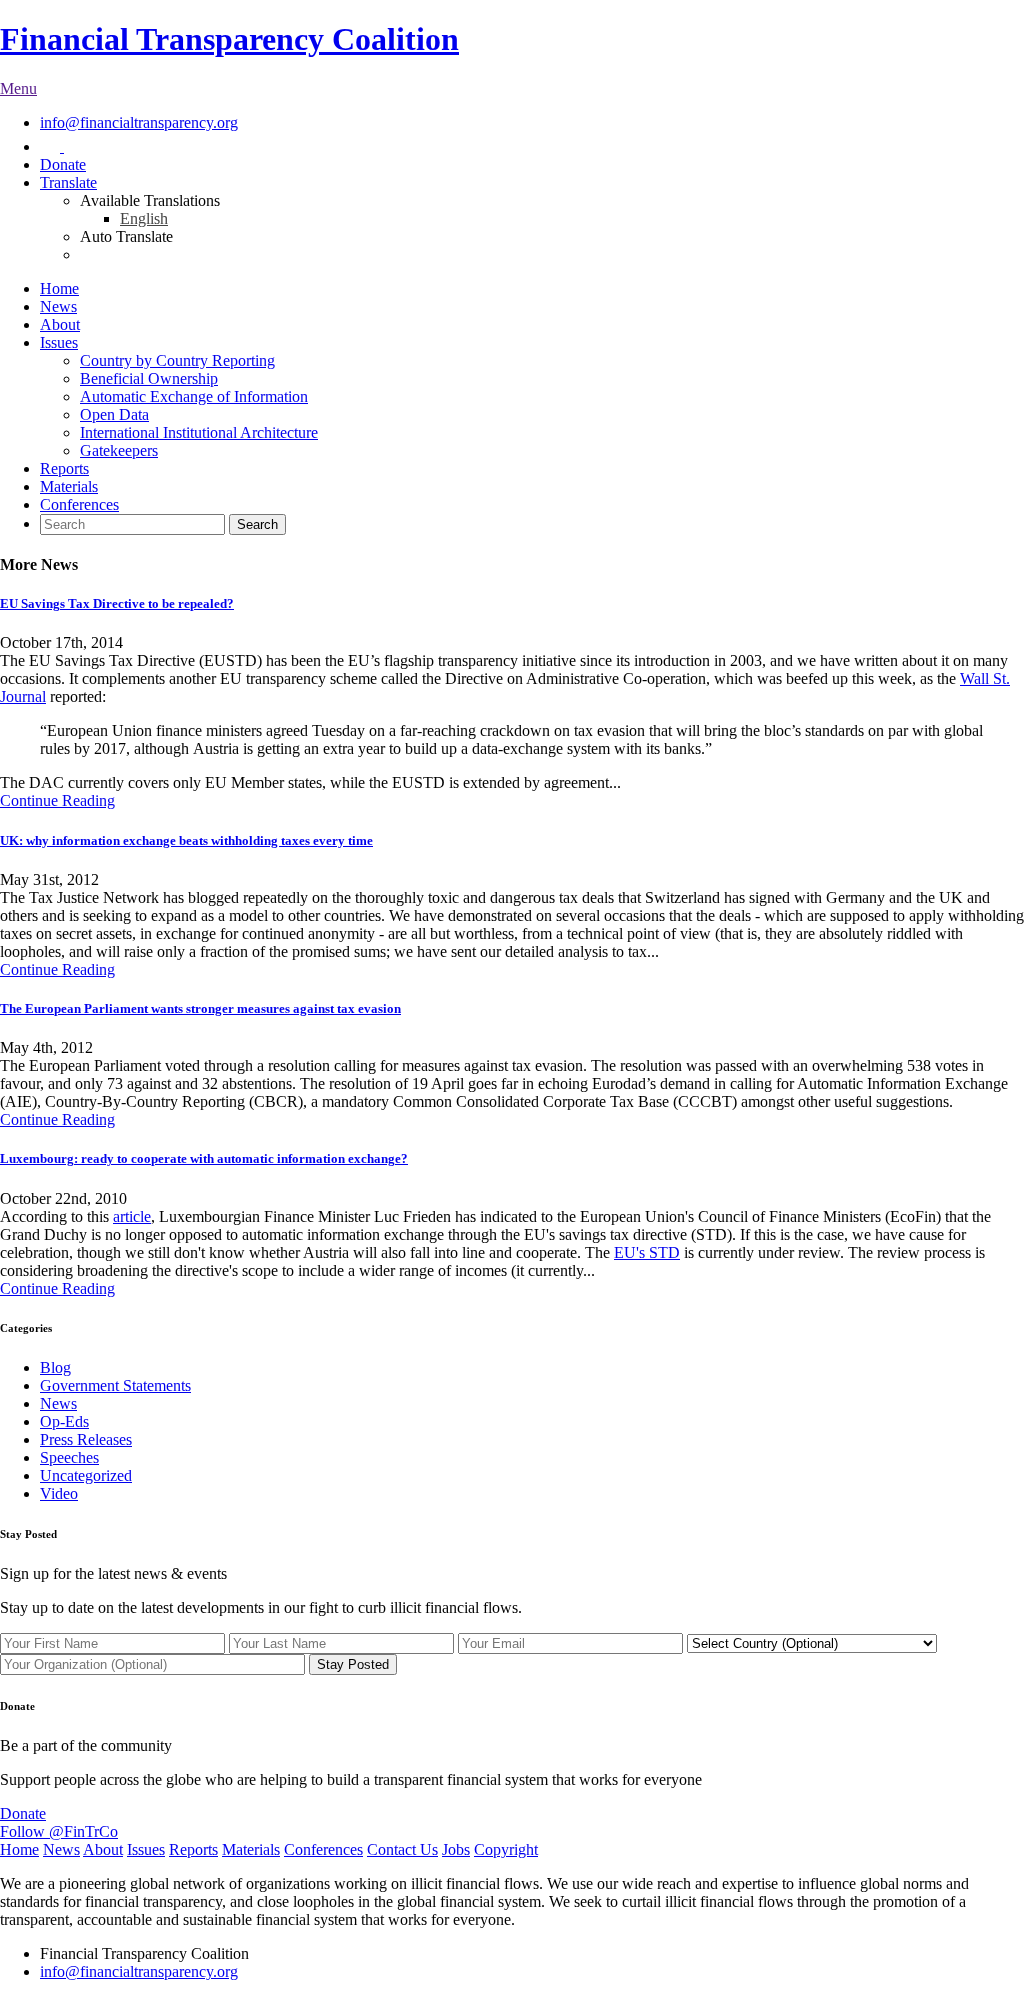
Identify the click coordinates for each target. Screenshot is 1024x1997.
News (58, 306)
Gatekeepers (119, 450)
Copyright (506, 1849)
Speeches (69, 1457)
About (60, 324)
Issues (59, 342)
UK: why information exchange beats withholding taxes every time (186, 840)
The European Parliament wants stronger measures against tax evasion (200, 1008)
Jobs (456, 1849)
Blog (55, 1367)
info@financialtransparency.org (139, 122)
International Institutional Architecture (199, 432)
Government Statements (115, 1385)
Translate (68, 182)
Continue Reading (57, 800)
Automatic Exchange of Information (194, 396)
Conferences (79, 504)
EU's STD (647, 1252)
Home (59, 288)
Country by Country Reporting (177, 360)
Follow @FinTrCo (59, 1831)
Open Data (114, 414)
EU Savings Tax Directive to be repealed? (117, 603)
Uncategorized (86, 1475)
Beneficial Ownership (149, 378)
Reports (64, 468)
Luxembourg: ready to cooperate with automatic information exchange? (204, 1158)
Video (59, 1493)
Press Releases (86, 1439)
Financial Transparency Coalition (229, 39)
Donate (63, 164)
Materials (69, 486)
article (132, 1216)
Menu (18, 88)
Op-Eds (64, 1421)
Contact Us (402, 1849)
